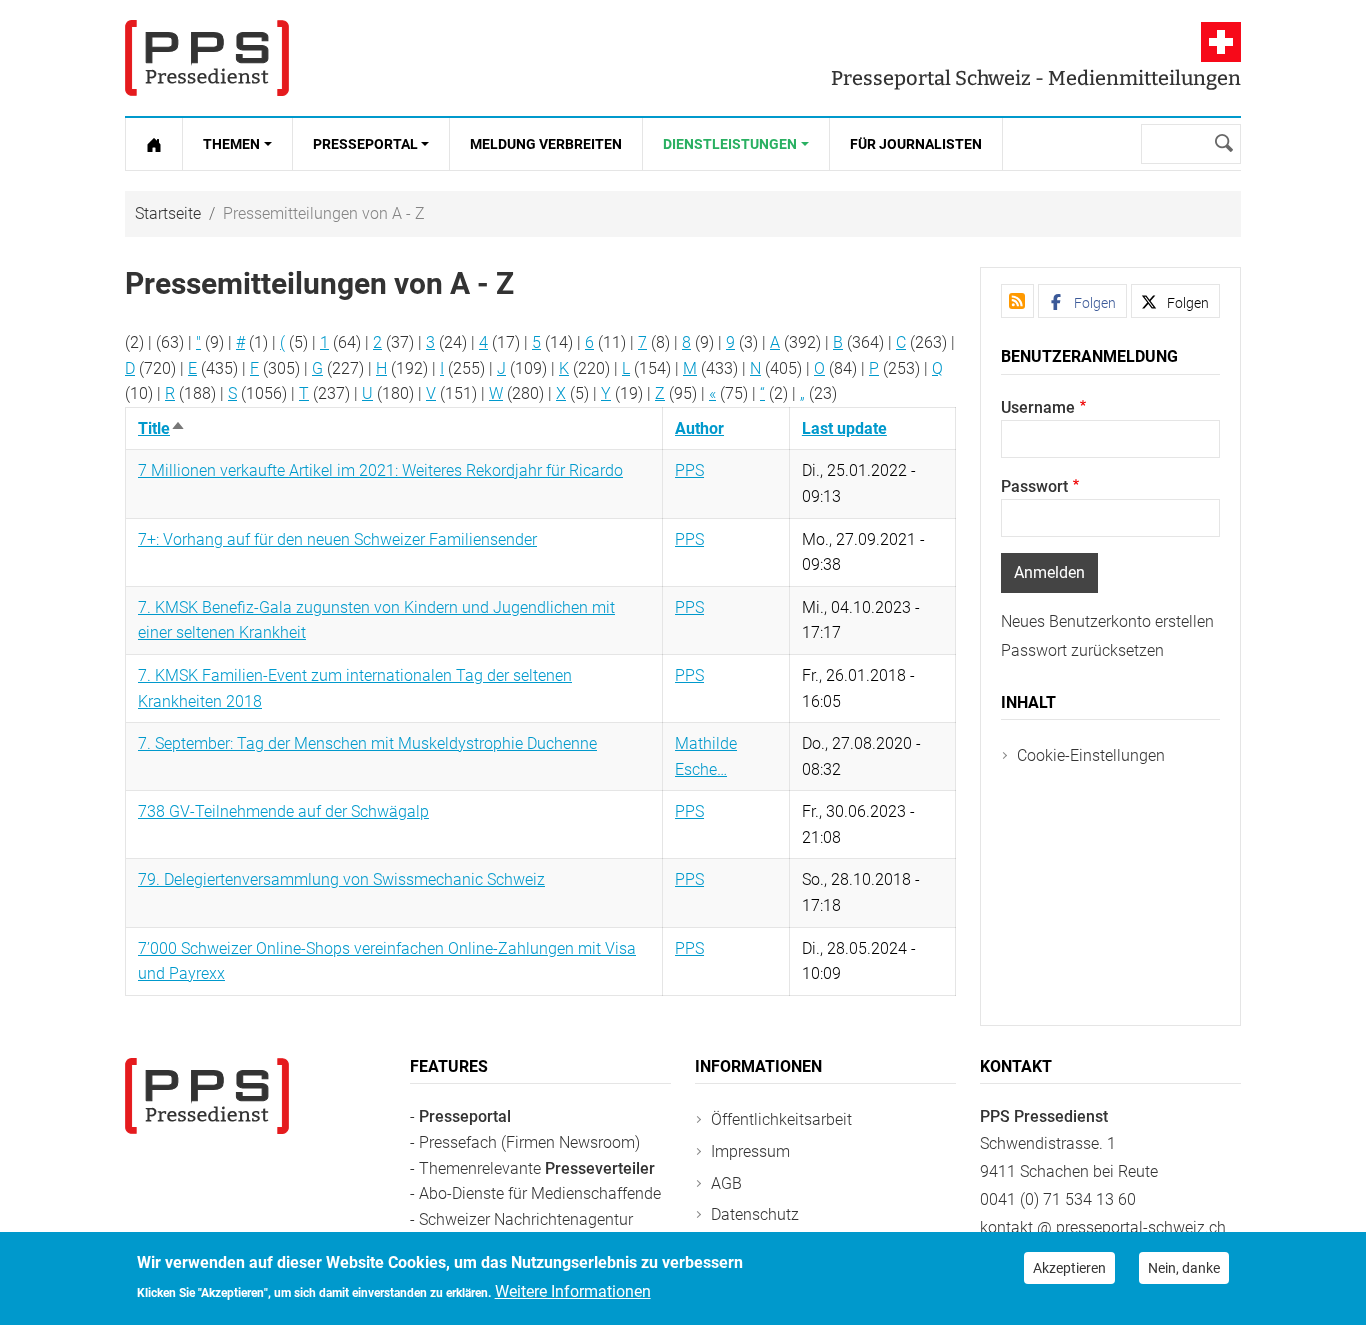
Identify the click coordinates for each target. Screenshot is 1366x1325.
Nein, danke (1184, 1268)
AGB (726, 1183)
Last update (844, 428)
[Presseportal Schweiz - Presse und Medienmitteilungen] (207, 58)
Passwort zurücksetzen (1082, 650)
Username (1038, 407)
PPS (689, 470)
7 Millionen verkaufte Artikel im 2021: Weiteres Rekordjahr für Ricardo (380, 470)
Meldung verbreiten (546, 144)
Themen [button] (231, 144)
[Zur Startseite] (154, 144)
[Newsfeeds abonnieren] (1017, 301)
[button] (1082, 301)
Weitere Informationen (573, 1291)
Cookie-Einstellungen (1091, 755)
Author (699, 428)
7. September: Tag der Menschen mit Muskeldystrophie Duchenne (367, 743)
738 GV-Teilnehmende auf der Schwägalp (283, 811)
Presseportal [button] (365, 144)
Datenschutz (755, 1214)
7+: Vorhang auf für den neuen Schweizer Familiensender (337, 539)
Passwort (1034, 486)
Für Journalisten (916, 144)
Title (162, 428)
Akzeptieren (1069, 1268)
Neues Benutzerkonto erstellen (1107, 621)
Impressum (750, 1151)
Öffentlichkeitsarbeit (781, 1119)
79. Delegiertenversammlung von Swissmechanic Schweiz (341, 879)
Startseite (168, 213)
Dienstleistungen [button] (730, 144)
